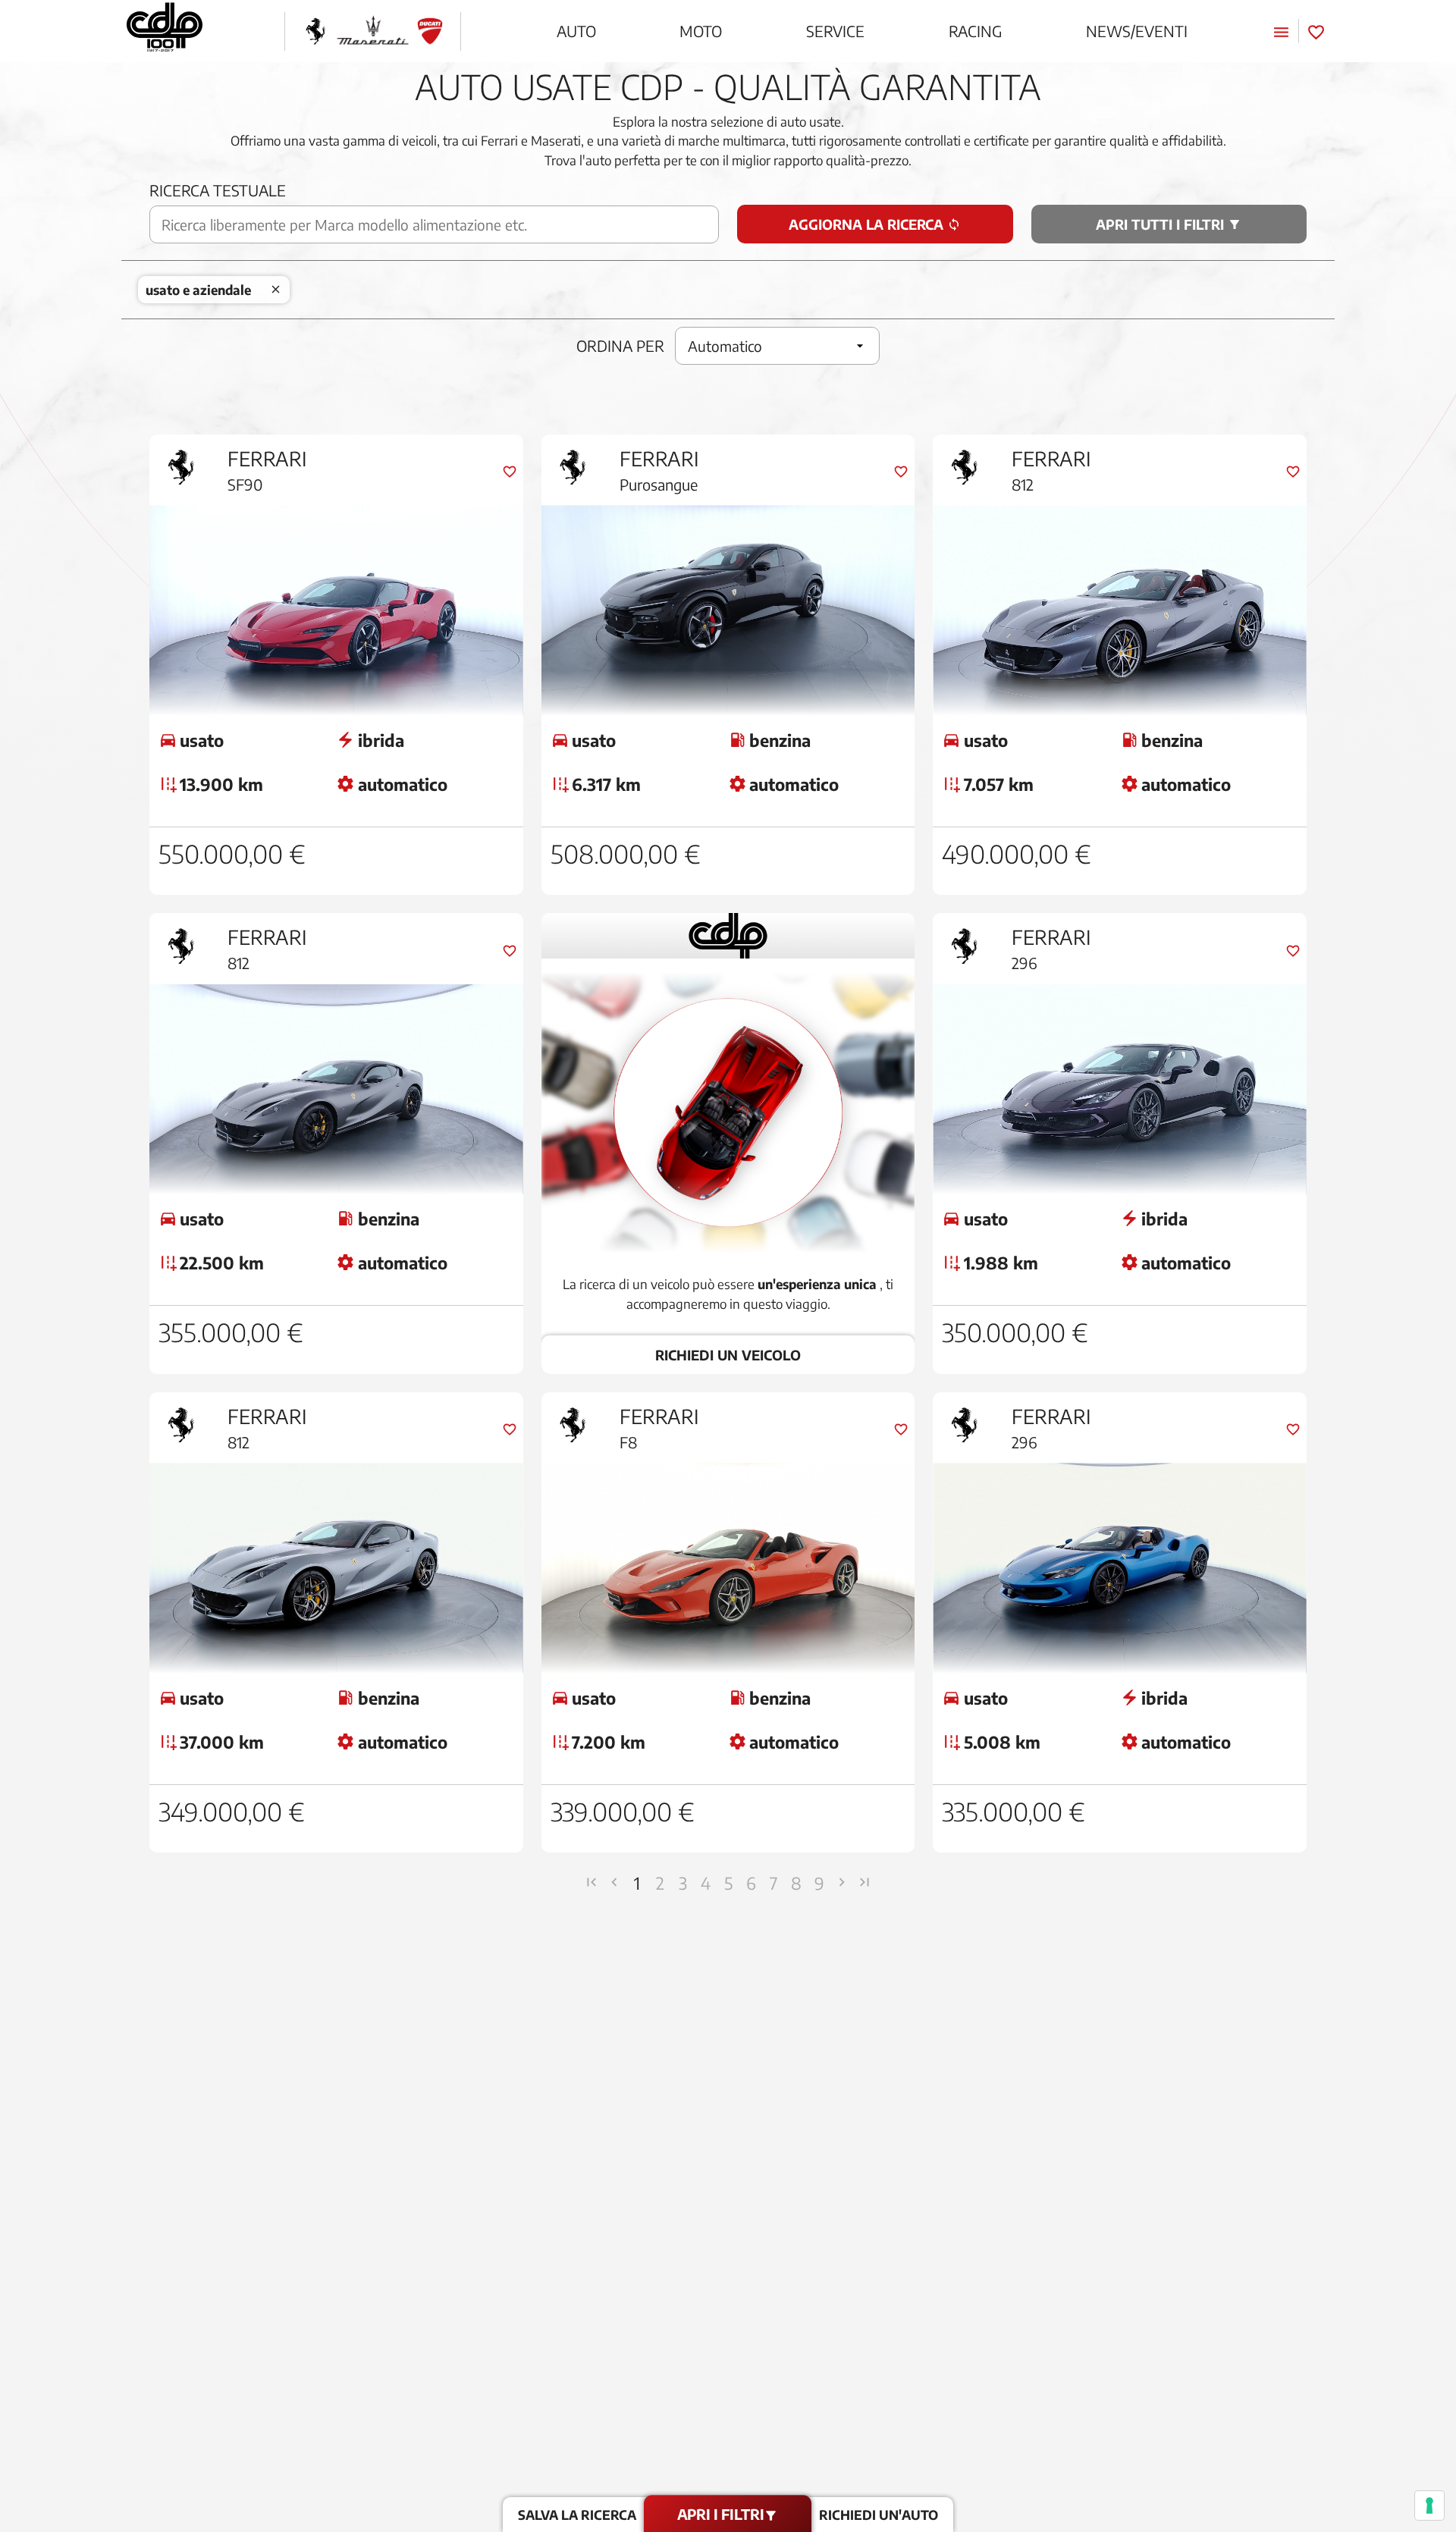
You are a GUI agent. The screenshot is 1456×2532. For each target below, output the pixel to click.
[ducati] (430, 31)
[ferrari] (315, 31)
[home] (165, 31)
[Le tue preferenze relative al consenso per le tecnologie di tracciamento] (1429, 2505)
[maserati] (373, 31)
